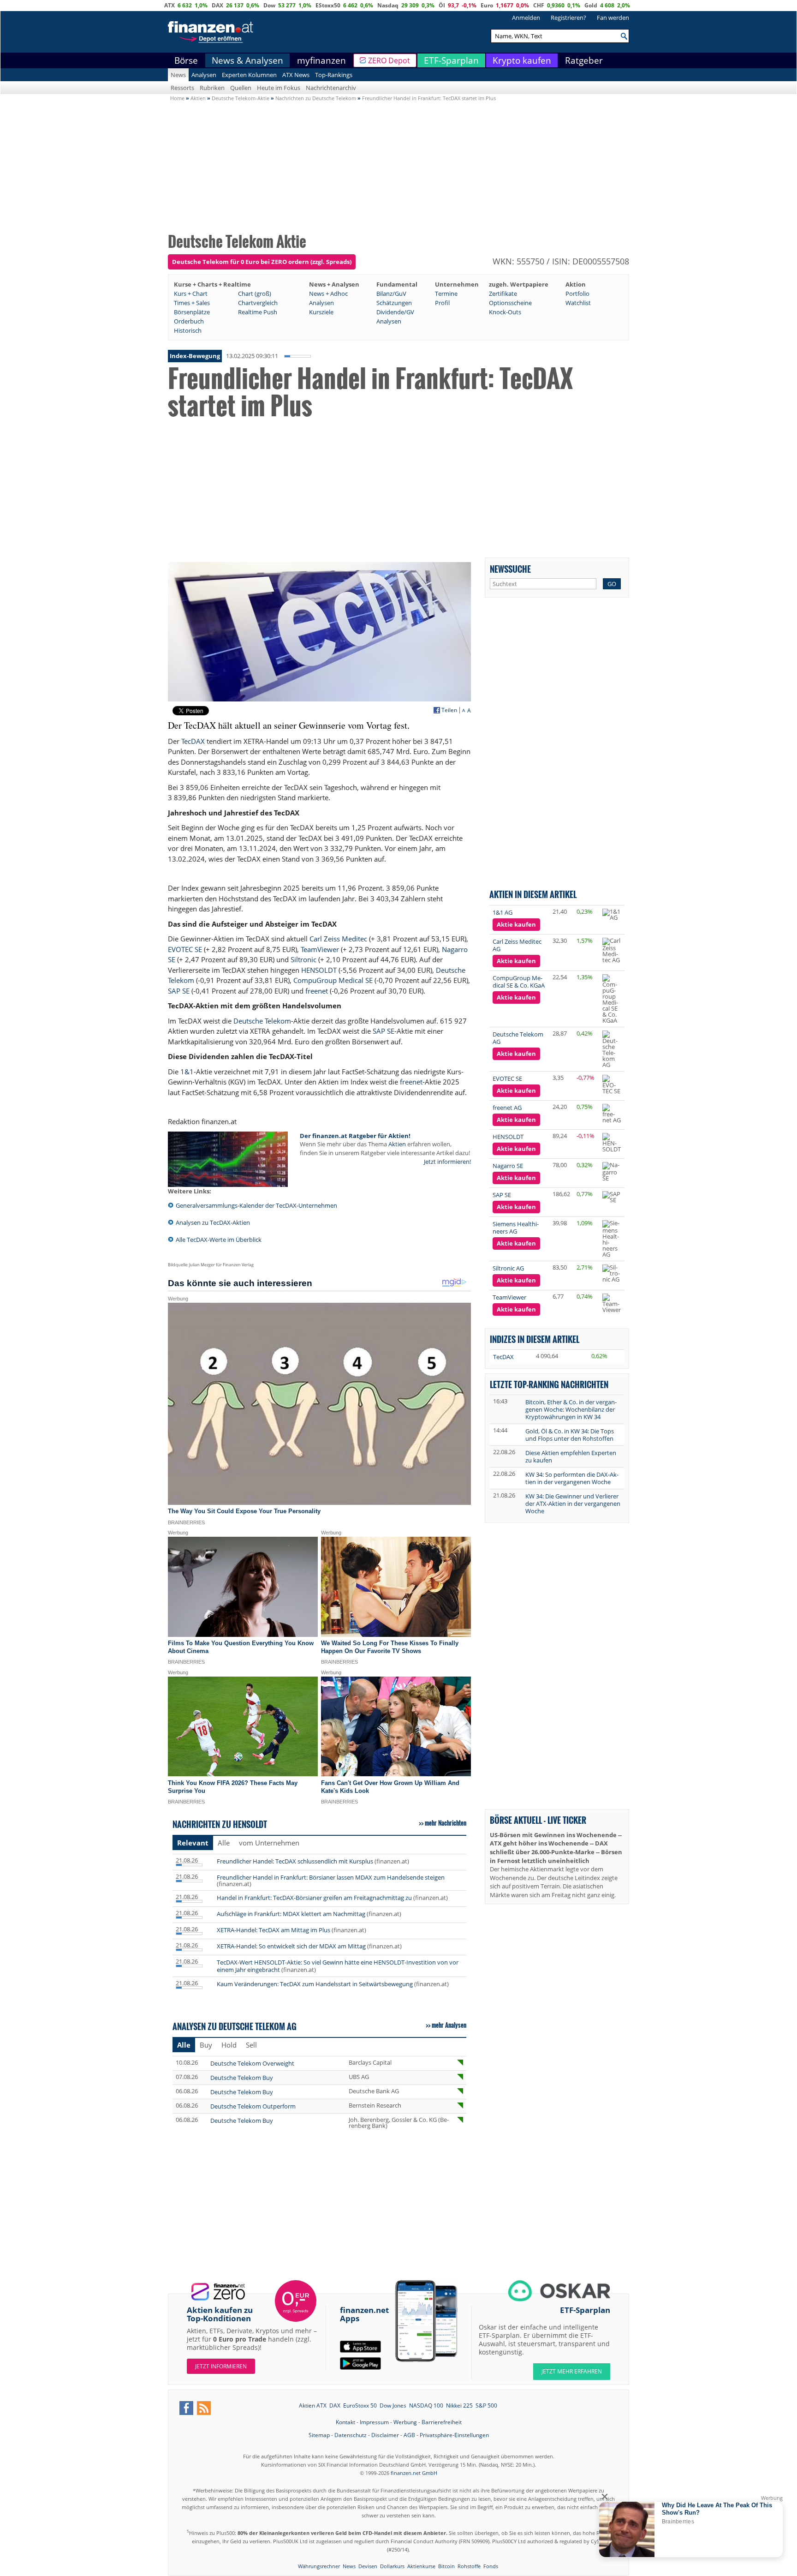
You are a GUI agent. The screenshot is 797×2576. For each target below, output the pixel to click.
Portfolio (577, 294)
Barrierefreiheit (442, 2422)
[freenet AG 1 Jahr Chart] (612, 1114)
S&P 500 (486, 2405)
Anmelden (526, 18)
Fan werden (613, 18)
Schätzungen (394, 303)
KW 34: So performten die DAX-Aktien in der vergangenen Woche (572, 1478)
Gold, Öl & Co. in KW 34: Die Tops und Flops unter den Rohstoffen (570, 1435)
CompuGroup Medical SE (333, 980)
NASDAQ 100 (426, 2405)
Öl (442, 5)
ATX (170, 5)
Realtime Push (258, 312)
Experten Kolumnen (249, 75)
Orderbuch (189, 321)
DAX (217, 5)
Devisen (368, 2566)
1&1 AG (503, 912)
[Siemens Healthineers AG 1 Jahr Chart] (612, 1239)
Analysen (204, 75)
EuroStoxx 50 (360, 2405)
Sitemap (319, 2435)
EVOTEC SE (185, 949)
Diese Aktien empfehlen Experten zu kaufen (571, 1456)
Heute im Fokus (279, 88)
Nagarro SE (508, 1166)
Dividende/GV (395, 312)
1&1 (187, 1072)
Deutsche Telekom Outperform (253, 2106)
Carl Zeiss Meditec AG (517, 945)
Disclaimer (385, 2435)
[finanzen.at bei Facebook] (186, 2408)
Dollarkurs (392, 2566)
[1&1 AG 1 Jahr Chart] (612, 915)
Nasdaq (388, 5)
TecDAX (193, 741)
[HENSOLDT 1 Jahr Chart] (612, 1143)
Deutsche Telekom (262, 1021)
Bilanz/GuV (391, 294)
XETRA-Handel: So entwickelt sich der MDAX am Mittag (291, 1946)
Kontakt (345, 2422)
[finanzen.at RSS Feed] (204, 2408)
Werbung (405, 2422)
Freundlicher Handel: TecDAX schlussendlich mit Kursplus (295, 1861)
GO (612, 584)
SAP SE (179, 991)
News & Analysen (247, 60)
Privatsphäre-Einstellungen (454, 2435)
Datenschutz (351, 2435)
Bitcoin (446, 2566)
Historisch (188, 330)
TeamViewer (320, 949)
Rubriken (212, 88)
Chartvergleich (258, 303)
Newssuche (510, 569)
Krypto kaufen (522, 60)
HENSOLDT (319, 970)
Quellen (241, 88)
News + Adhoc (328, 294)
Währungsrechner (319, 2566)
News (178, 75)
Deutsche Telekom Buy (242, 2078)
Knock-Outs (505, 312)
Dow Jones (393, 2405)
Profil (442, 303)
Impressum (374, 2422)
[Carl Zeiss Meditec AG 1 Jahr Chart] (612, 950)
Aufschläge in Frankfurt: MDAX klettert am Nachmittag (291, 1914)
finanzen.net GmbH (414, 2473)
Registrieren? (568, 18)
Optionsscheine (510, 303)
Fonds (491, 2566)
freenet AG (507, 1108)
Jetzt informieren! (447, 1162)
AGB (409, 2435)
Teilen (449, 710)
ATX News (296, 75)
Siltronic (303, 959)
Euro (487, 5)
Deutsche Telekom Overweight (252, 2063)
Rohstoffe (469, 2566)
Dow (269, 5)
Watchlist (578, 303)
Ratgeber (584, 60)
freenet (317, 991)
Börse (186, 60)
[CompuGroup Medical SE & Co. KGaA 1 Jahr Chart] (612, 999)
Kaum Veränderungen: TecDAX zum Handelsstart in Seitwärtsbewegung (315, 1984)
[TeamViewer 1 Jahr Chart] (612, 1303)
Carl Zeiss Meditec (338, 939)
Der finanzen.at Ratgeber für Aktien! (355, 1136)
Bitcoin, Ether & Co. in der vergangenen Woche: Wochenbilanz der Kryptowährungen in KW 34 (571, 1409)
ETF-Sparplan (451, 60)
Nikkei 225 (459, 2405)
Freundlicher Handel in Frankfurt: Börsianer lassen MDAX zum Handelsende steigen (331, 1877)
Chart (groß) (255, 294)
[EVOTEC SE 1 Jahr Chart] (612, 1084)
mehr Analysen (449, 2025)
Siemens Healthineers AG (516, 1228)
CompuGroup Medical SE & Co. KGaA (519, 982)
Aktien (397, 1144)
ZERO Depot (389, 60)
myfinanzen (321, 60)
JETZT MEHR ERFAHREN (572, 2371)
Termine (446, 294)
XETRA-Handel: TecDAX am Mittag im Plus (274, 1930)
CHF (539, 5)
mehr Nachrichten (446, 1823)
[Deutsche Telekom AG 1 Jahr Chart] (612, 1049)
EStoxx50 (328, 5)
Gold (591, 5)
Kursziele (321, 312)
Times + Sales (192, 303)
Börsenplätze (192, 312)
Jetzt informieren (221, 2366)
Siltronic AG (508, 1268)
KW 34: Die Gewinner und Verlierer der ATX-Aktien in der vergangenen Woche (573, 1504)
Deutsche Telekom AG (518, 1038)
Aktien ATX (313, 2405)
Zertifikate (503, 294)
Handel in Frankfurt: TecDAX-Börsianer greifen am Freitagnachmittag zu (314, 1898)
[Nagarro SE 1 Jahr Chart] (612, 1172)
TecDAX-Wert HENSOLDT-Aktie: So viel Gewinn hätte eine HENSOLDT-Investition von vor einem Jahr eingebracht (338, 1966)
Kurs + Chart (191, 294)
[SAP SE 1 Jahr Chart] (612, 1197)
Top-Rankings (334, 75)
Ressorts (182, 88)
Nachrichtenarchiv (331, 88)
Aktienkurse (421, 2566)
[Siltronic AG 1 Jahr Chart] (612, 1273)
